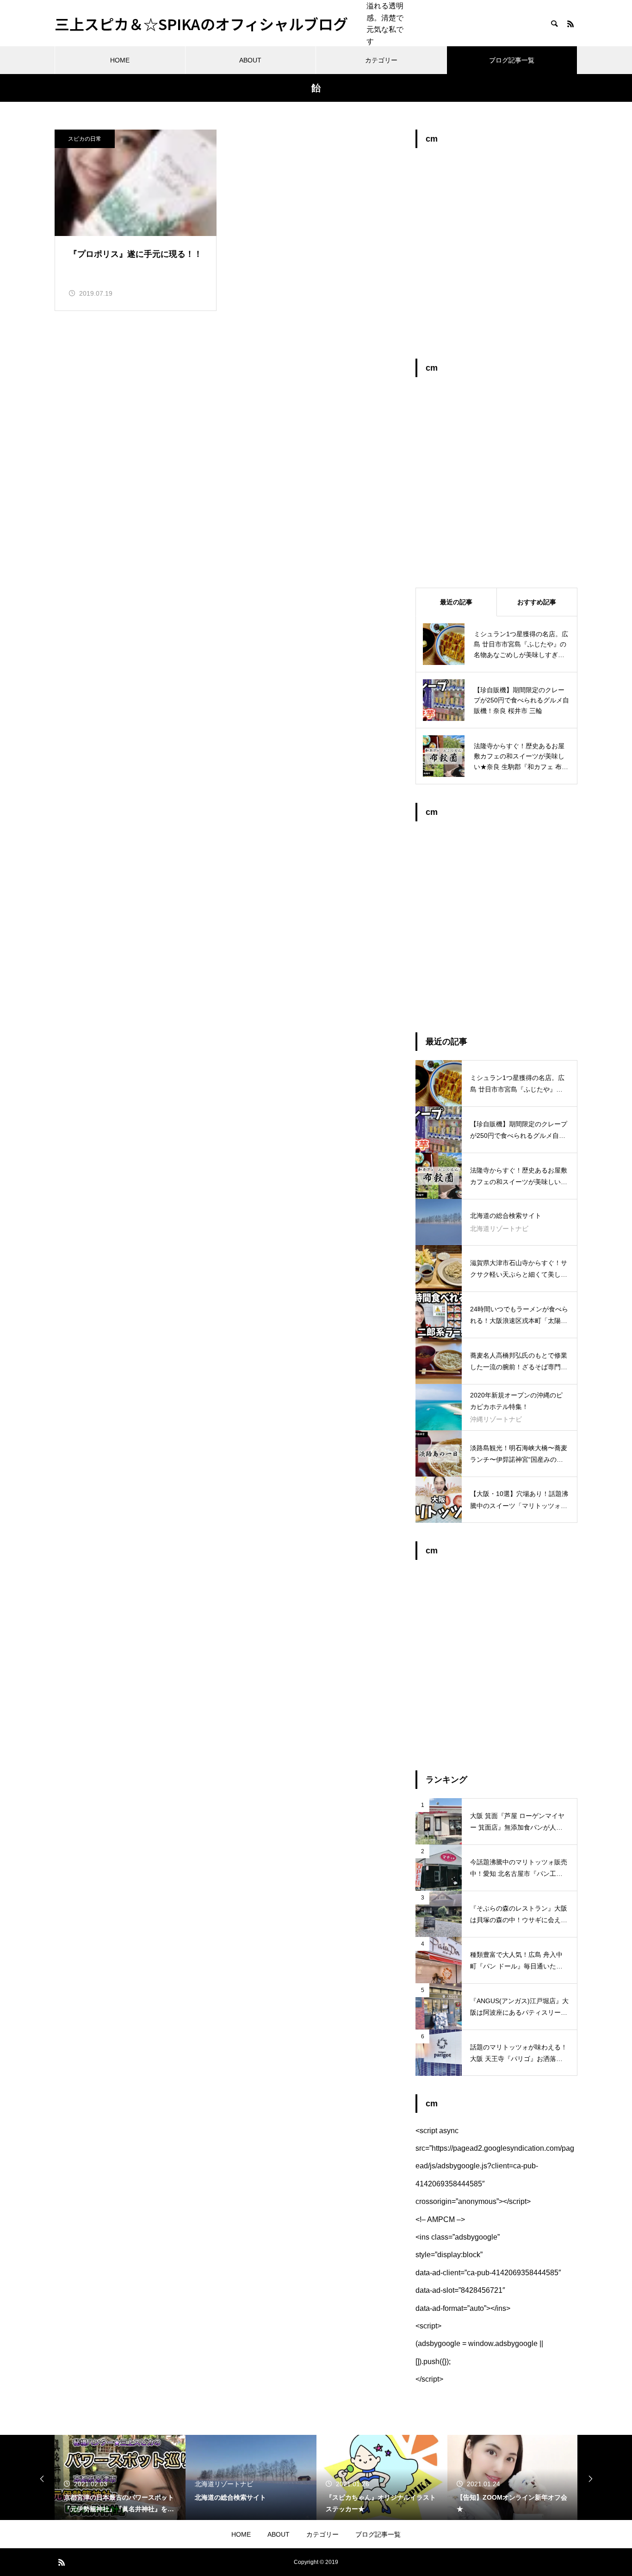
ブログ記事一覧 (512, 60)
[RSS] (570, 24)
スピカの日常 (85, 139)
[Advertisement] (496, 258)
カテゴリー (381, 60)
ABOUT (250, 60)
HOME (120, 60)
